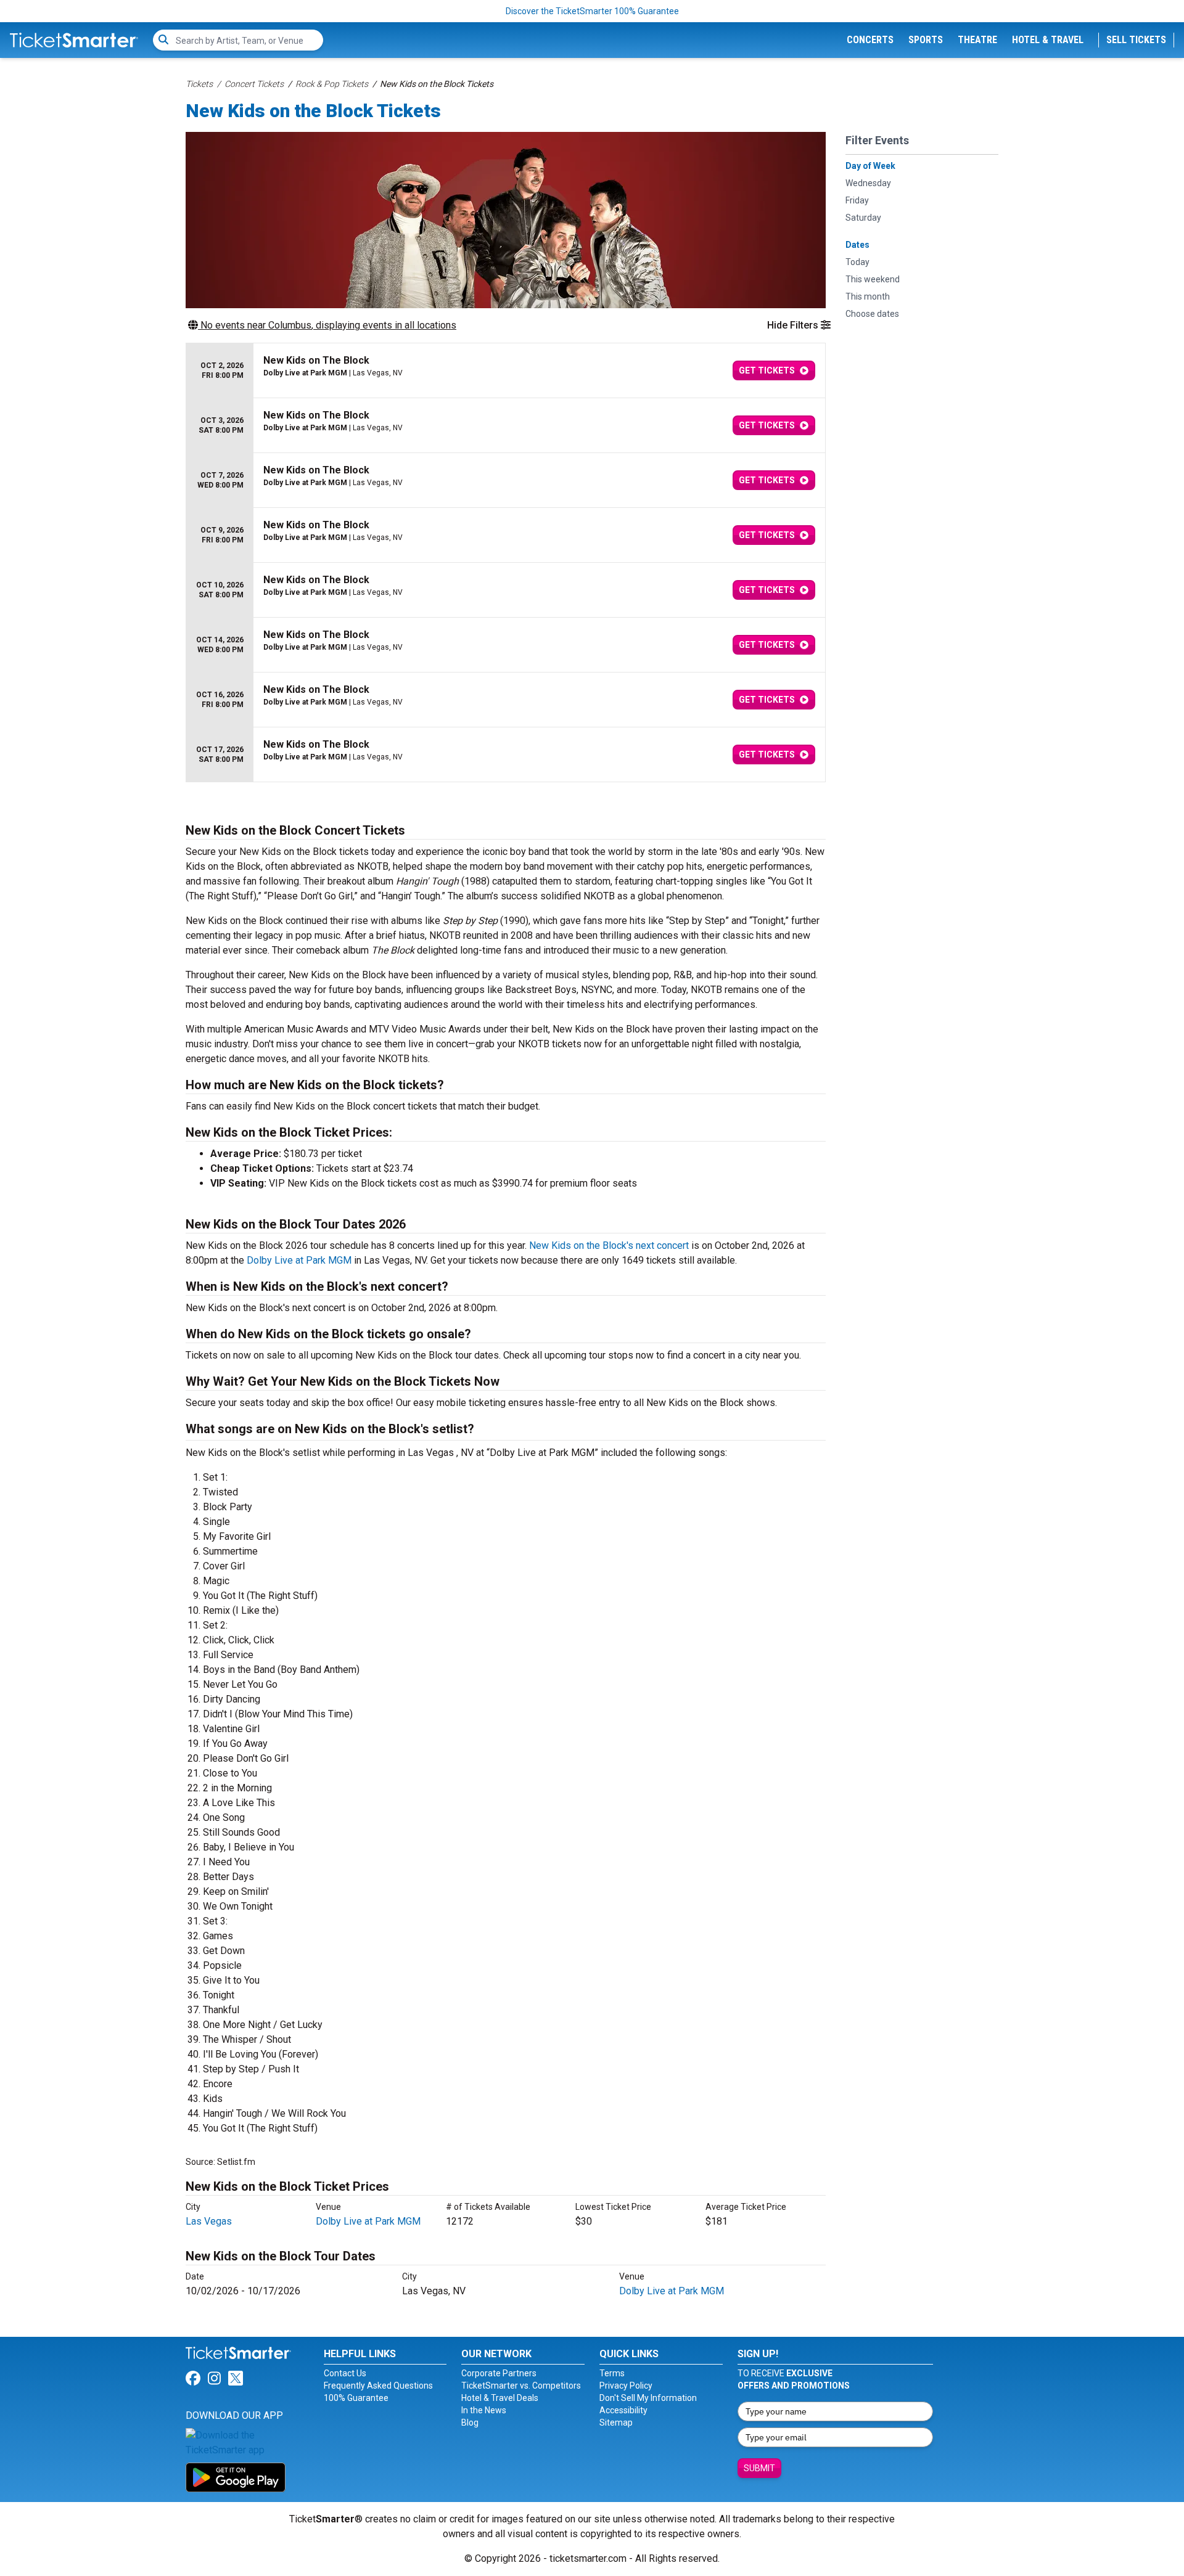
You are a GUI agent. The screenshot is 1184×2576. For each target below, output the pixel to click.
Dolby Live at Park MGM (299, 1260)
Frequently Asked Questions (378, 2386)
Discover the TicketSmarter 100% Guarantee (592, 11)
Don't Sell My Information (648, 2398)
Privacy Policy (626, 2386)
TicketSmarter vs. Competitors (521, 2386)
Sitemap (616, 2423)
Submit (759, 2468)
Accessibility (623, 2410)
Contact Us (345, 2373)
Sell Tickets (1136, 40)
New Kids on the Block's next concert (609, 1245)
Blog (470, 2423)
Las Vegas (209, 2221)
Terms (612, 2373)
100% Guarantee (356, 2398)
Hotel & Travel (1048, 40)
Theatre (977, 40)
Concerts (870, 40)
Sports (926, 40)
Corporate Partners (499, 2373)
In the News (484, 2410)
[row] (506, 371)
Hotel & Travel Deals (500, 2398)
